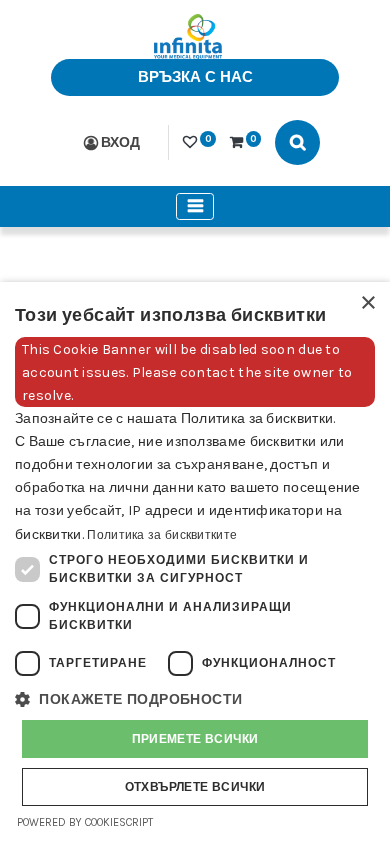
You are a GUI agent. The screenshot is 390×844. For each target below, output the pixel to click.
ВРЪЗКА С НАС (195, 77)
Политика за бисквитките (162, 535)
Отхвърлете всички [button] (195, 787)
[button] (195, 699)
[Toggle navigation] (195, 206)
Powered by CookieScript (85, 822)
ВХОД (120, 142)
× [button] (367, 303)
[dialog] (195, 563)
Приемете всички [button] (195, 739)
